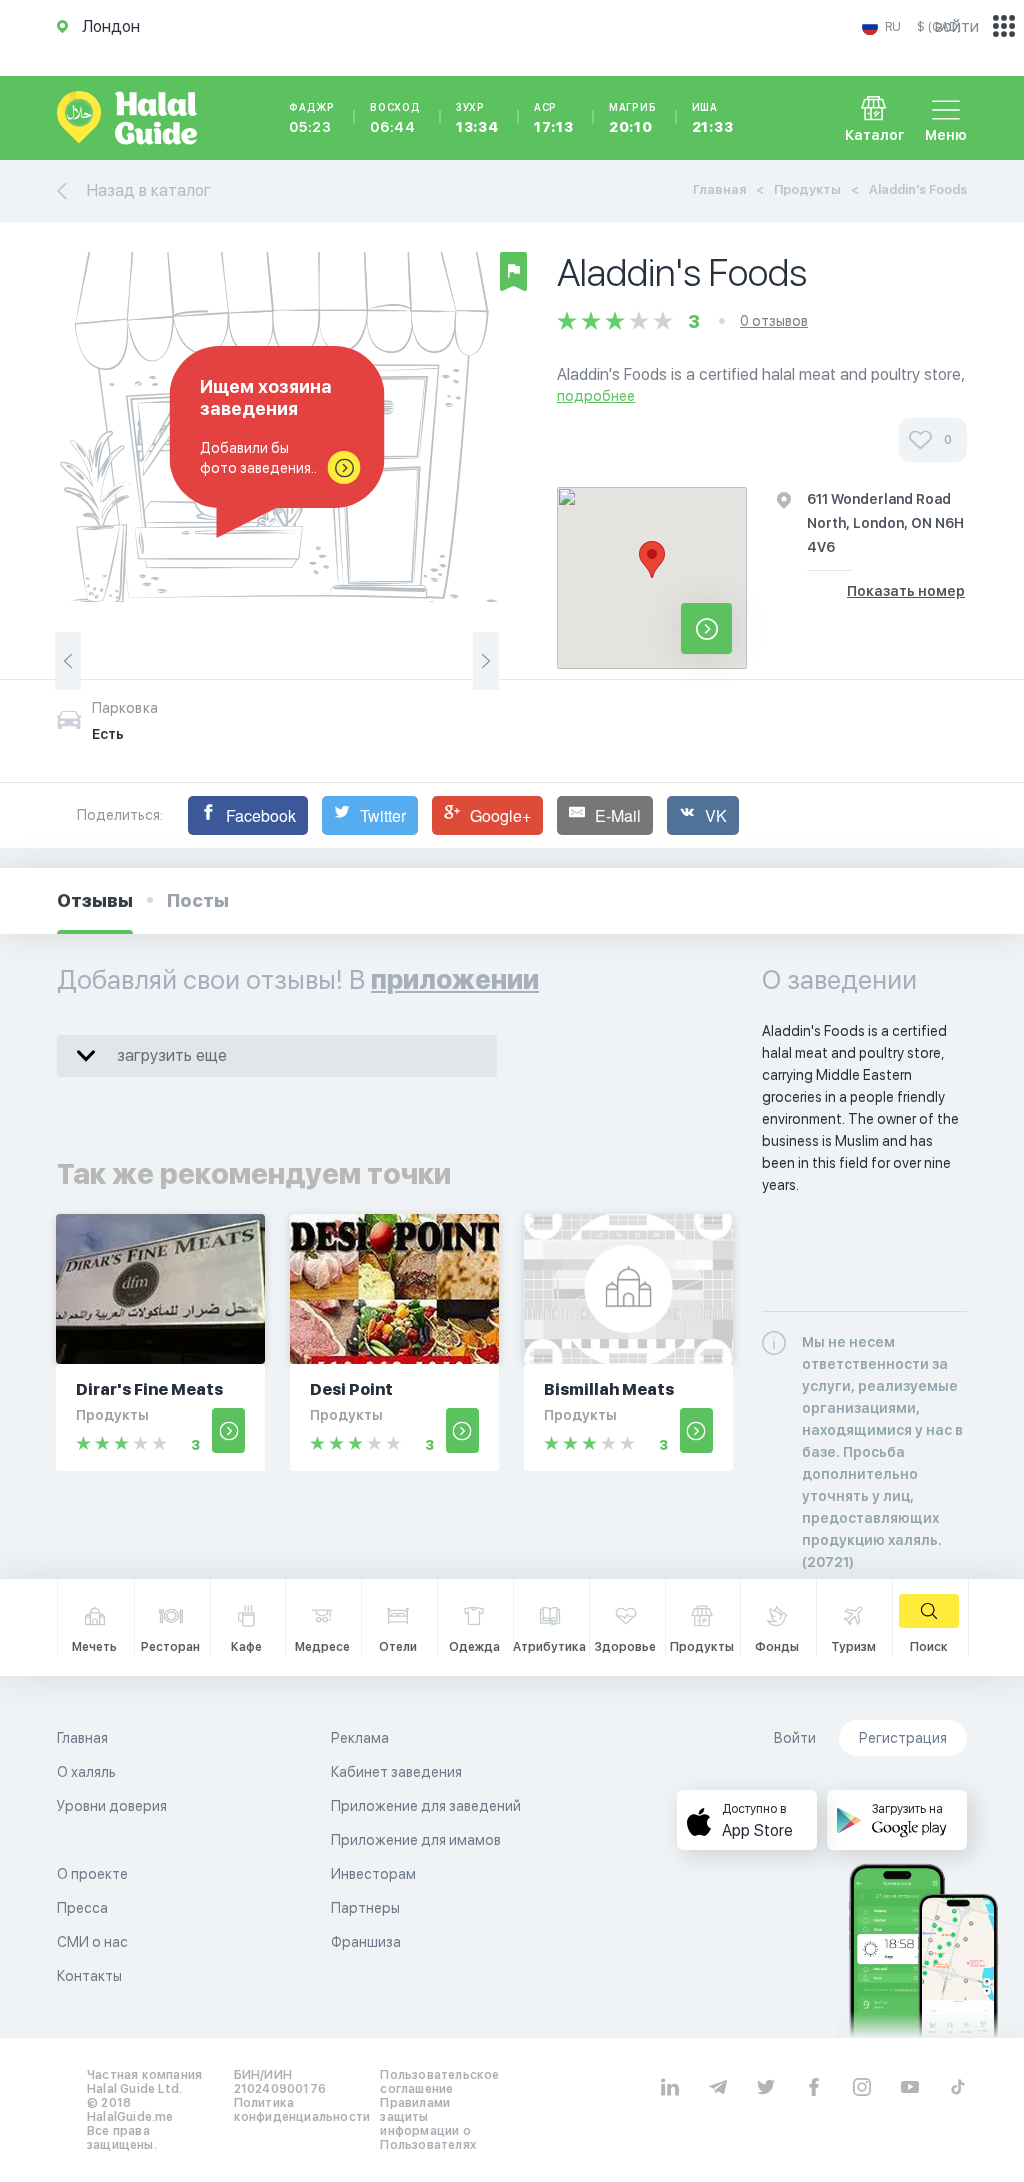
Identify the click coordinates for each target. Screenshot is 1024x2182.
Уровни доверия (112, 1806)
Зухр (477, 118)
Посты (198, 900)
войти (957, 26)
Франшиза (366, 1942)
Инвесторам (373, 1874)
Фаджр (312, 118)
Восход (395, 118)
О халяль (86, 1772)
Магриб (633, 118)
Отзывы (95, 900)
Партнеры (365, 1908)
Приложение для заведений (426, 1806)
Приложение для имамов (416, 1840)
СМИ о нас (92, 1942)
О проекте (92, 1874)
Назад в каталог (149, 190)
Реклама (360, 1738)
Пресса (82, 1908)
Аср (554, 118)
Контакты (89, 1976)
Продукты (807, 189)
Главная (719, 189)
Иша (713, 118)
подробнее (596, 396)
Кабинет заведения (396, 1772)
